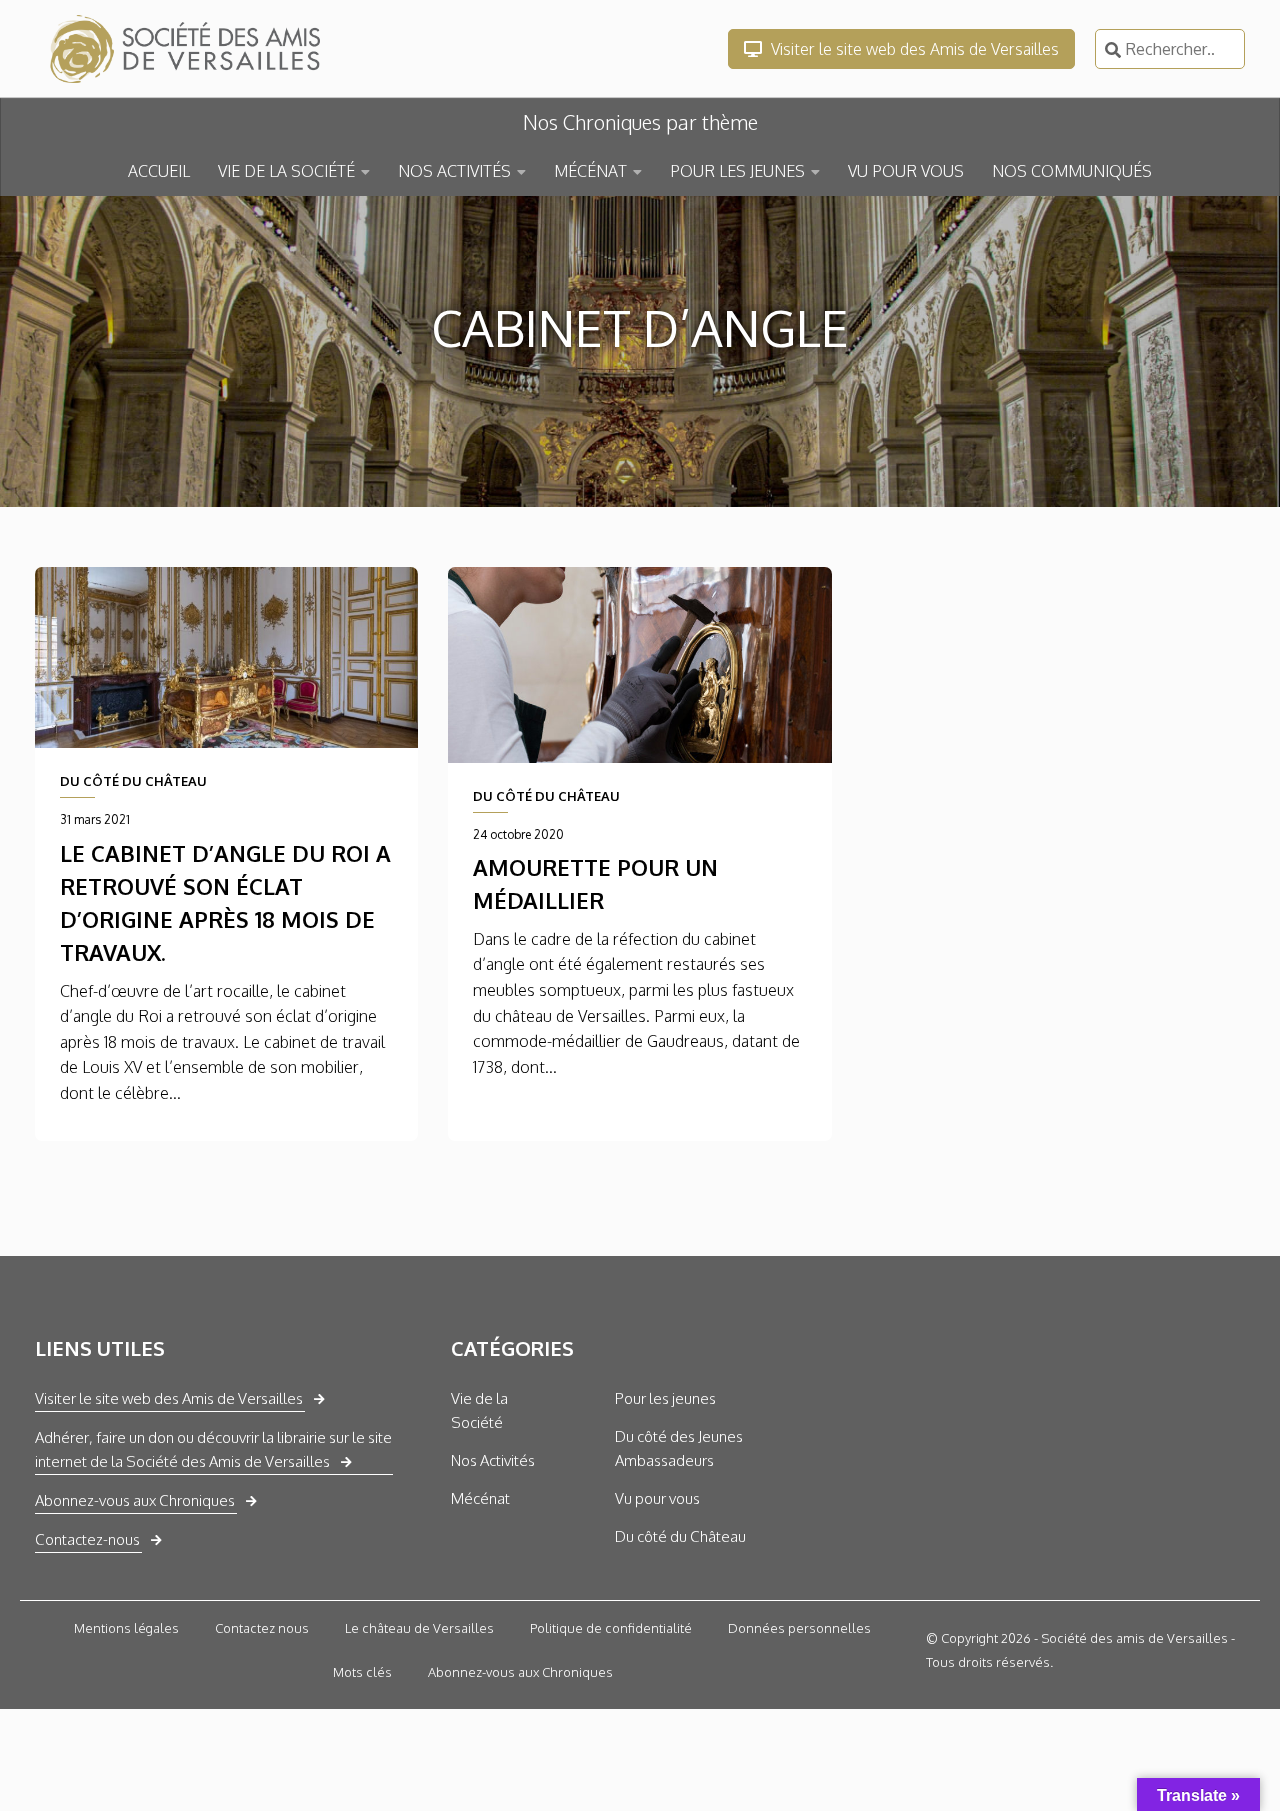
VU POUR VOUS (906, 171)
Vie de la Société (479, 1410)
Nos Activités (493, 1460)
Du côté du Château (680, 1536)
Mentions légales (126, 1628)
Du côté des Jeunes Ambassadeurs (679, 1448)
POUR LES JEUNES (737, 171)
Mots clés (362, 1672)
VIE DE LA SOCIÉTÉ (286, 171)
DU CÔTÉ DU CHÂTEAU (133, 781)
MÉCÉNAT (590, 171)
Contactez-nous (87, 1539)
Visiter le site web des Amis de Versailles (913, 49)
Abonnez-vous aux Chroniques (135, 1500)
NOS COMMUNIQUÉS (1072, 171)
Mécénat (480, 1498)
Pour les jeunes (665, 1398)
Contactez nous (262, 1628)
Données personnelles (799, 1628)
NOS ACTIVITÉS (454, 171)
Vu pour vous (657, 1498)
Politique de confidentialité (611, 1628)
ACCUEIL (159, 171)
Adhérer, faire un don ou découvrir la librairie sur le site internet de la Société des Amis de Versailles (213, 1449)
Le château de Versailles (419, 1628)
